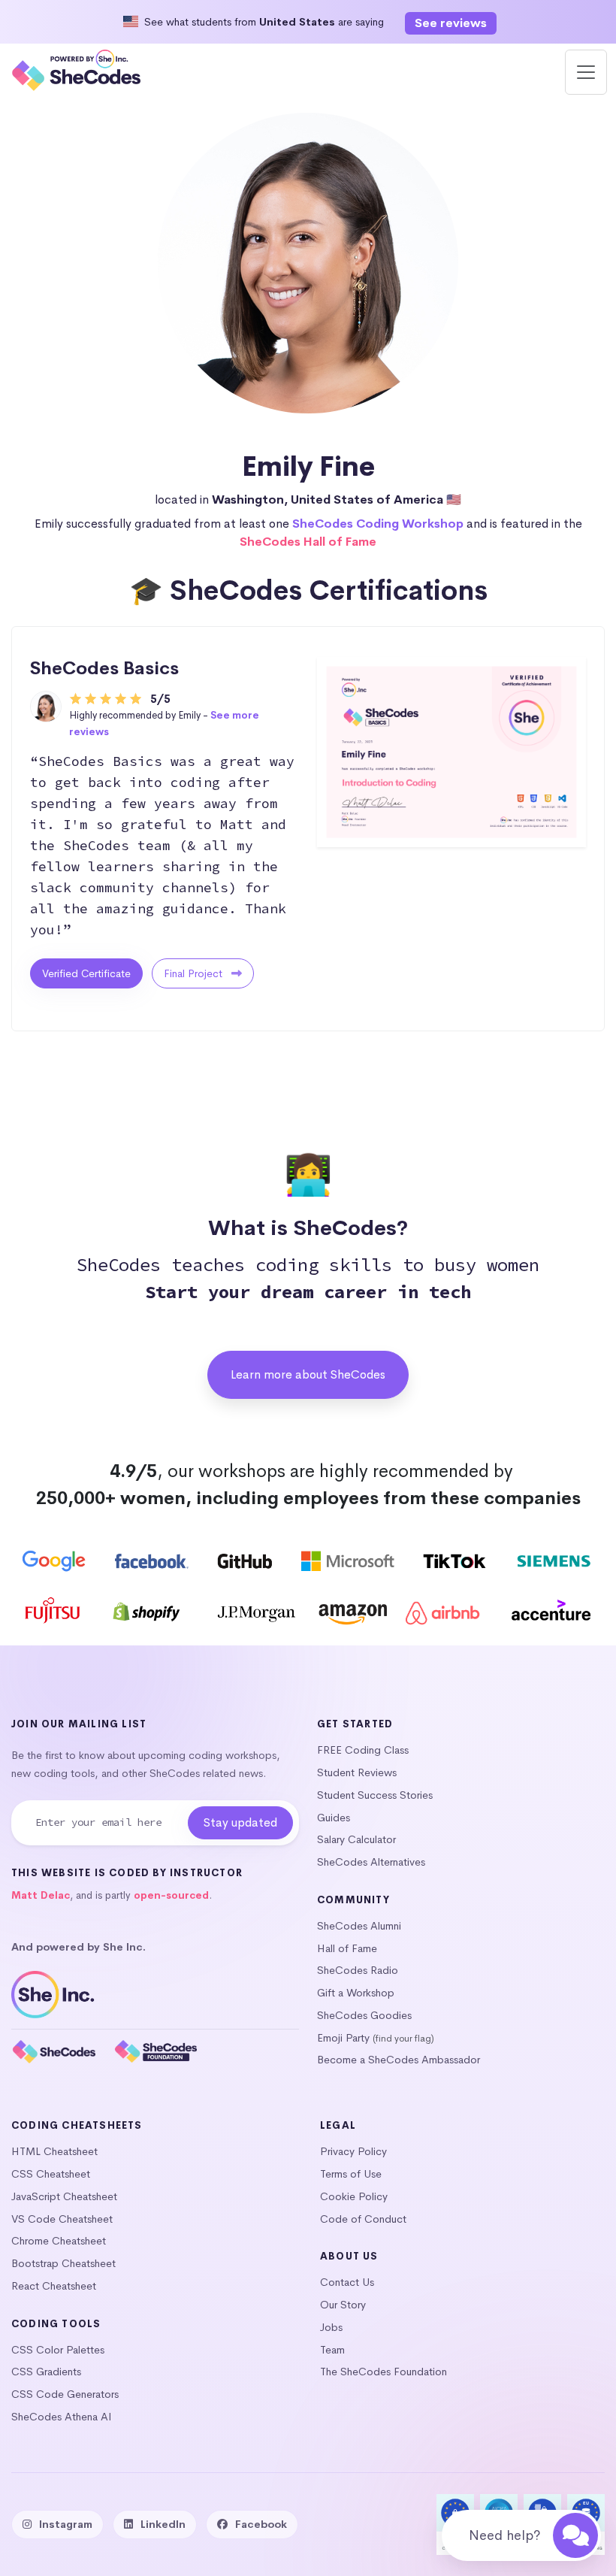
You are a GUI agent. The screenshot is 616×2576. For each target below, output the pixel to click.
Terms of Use (351, 2174)
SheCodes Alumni (359, 1926)
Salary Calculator (356, 1839)
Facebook (261, 2524)
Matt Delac (41, 1895)
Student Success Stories (375, 1795)
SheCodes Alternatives (371, 1862)
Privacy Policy (353, 2151)
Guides (334, 1818)
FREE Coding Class (363, 1750)
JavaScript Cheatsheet (64, 2196)
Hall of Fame (347, 1948)
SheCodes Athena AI (62, 2417)
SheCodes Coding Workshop (378, 524)
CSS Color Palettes (58, 2350)
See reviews (451, 23)
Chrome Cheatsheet (59, 2241)
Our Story (343, 2305)
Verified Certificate (86, 973)
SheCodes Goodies (364, 2015)
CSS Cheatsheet (51, 2174)
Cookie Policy (354, 2196)
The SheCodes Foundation (383, 2372)
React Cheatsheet (54, 2286)
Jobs (331, 2327)
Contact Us (347, 2282)
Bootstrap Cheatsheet (63, 2263)
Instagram (66, 2524)
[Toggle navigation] (586, 72)
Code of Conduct (363, 2219)
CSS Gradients (46, 2372)
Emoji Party (343, 2038)
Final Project (195, 973)
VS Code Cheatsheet (62, 2219)
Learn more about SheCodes (308, 1374)
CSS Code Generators (65, 2394)
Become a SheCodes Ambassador (399, 2060)
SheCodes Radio (358, 1970)
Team (332, 2350)
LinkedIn (163, 2524)
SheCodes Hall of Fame (308, 542)
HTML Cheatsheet (54, 2151)
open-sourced (171, 1895)
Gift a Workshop (356, 1993)
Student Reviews (357, 1772)
